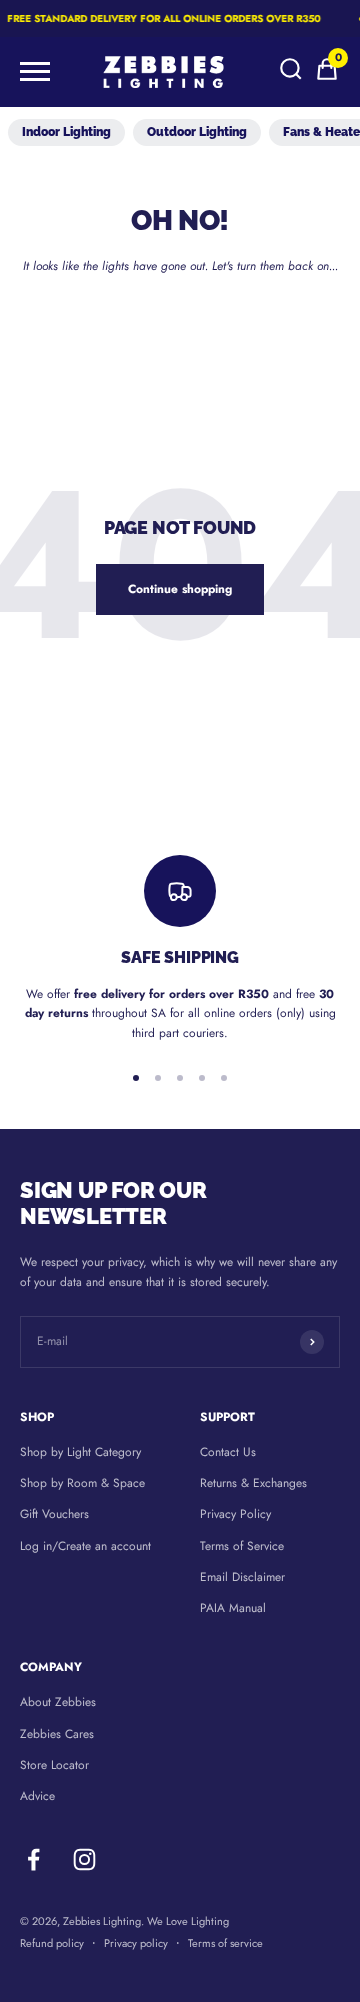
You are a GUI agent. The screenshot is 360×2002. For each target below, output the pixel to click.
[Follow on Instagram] (84, 1859)
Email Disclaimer (242, 1577)
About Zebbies (58, 1702)
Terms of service (225, 1943)
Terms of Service (242, 1546)
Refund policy (52, 1943)
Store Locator (54, 1765)
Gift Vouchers (54, 1514)
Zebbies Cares (57, 1734)
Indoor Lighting (66, 132)
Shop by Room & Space (82, 1483)
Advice (37, 1796)
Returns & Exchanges (253, 1483)
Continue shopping (180, 589)
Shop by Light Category (80, 1452)
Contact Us (228, 1452)
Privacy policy (136, 1943)
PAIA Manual (233, 1608)
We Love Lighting (188, 1921)
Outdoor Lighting (197, 132)
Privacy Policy (235, 1514)
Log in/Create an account (85, 1546)
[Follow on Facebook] (33, 1859)
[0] (327, 78)
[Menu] (35, 72)
